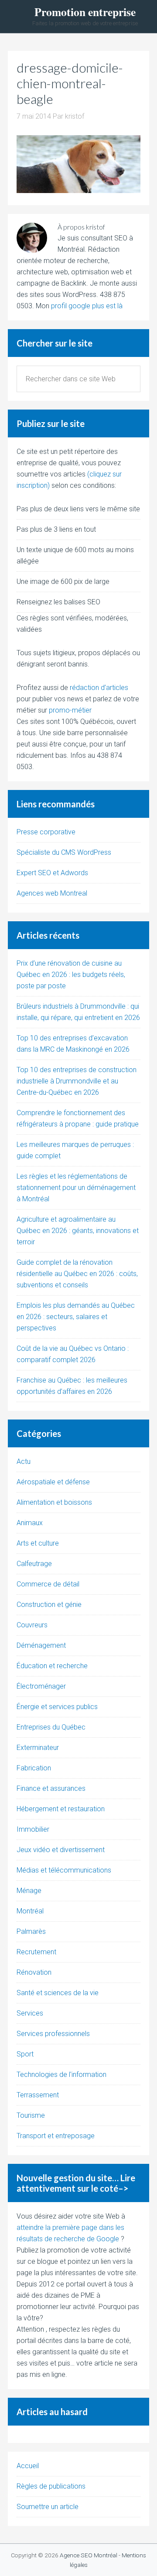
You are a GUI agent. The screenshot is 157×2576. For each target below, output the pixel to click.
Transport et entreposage (56, 2136)
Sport (25, 2054)
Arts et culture (38, 1543)
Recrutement (36, 1952)
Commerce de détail (48, 1584)
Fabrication (34, 1768)
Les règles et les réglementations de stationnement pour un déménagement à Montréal (76, 1188)
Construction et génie (49, 1605)
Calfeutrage (34, 1564)
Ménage (29, 1891)
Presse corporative (46, 832)
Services (30, 2013)
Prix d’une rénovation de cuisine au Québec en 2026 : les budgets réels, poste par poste (71, 975)
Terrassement (38, 2095)
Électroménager (41, 1686)
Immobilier (33, 1829)
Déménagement (41, 1645)
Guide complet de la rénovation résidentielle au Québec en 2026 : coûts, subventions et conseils (77, 1274)
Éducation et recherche (52, 1666)
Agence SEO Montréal (89, 2555)
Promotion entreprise (85, 12)
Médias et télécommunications (64, 1870)
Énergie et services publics (57, 1707)
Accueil (28, 2466)
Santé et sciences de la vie (58, 1993)
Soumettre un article (48, 2507)
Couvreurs (32, 1625)
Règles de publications (51, 2486)
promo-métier (70, 710)
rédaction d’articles (99, 688)
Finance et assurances (51, 1788)
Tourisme (31, 2115)
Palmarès (31, 1931)
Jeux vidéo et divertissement (61, 1850)
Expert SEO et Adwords (52, 873)
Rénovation (34, 1972)
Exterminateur (38, 1748)
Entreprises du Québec (51, 1727)
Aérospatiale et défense (53, 1482)
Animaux (30, 1523)
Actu (24, 1461)
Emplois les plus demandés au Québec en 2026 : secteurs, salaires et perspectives (76, 1317)
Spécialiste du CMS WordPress (64, 852)
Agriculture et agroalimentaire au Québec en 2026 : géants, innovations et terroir (78, 1231)
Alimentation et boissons (54, 1502)
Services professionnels (53, 2034)
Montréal (30, 1911)
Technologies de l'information (61, 2074)
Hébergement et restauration (61, 1809)
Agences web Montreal (52, 893)
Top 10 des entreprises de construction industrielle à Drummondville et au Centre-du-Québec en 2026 (77, 1081)
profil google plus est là (87, 306)
